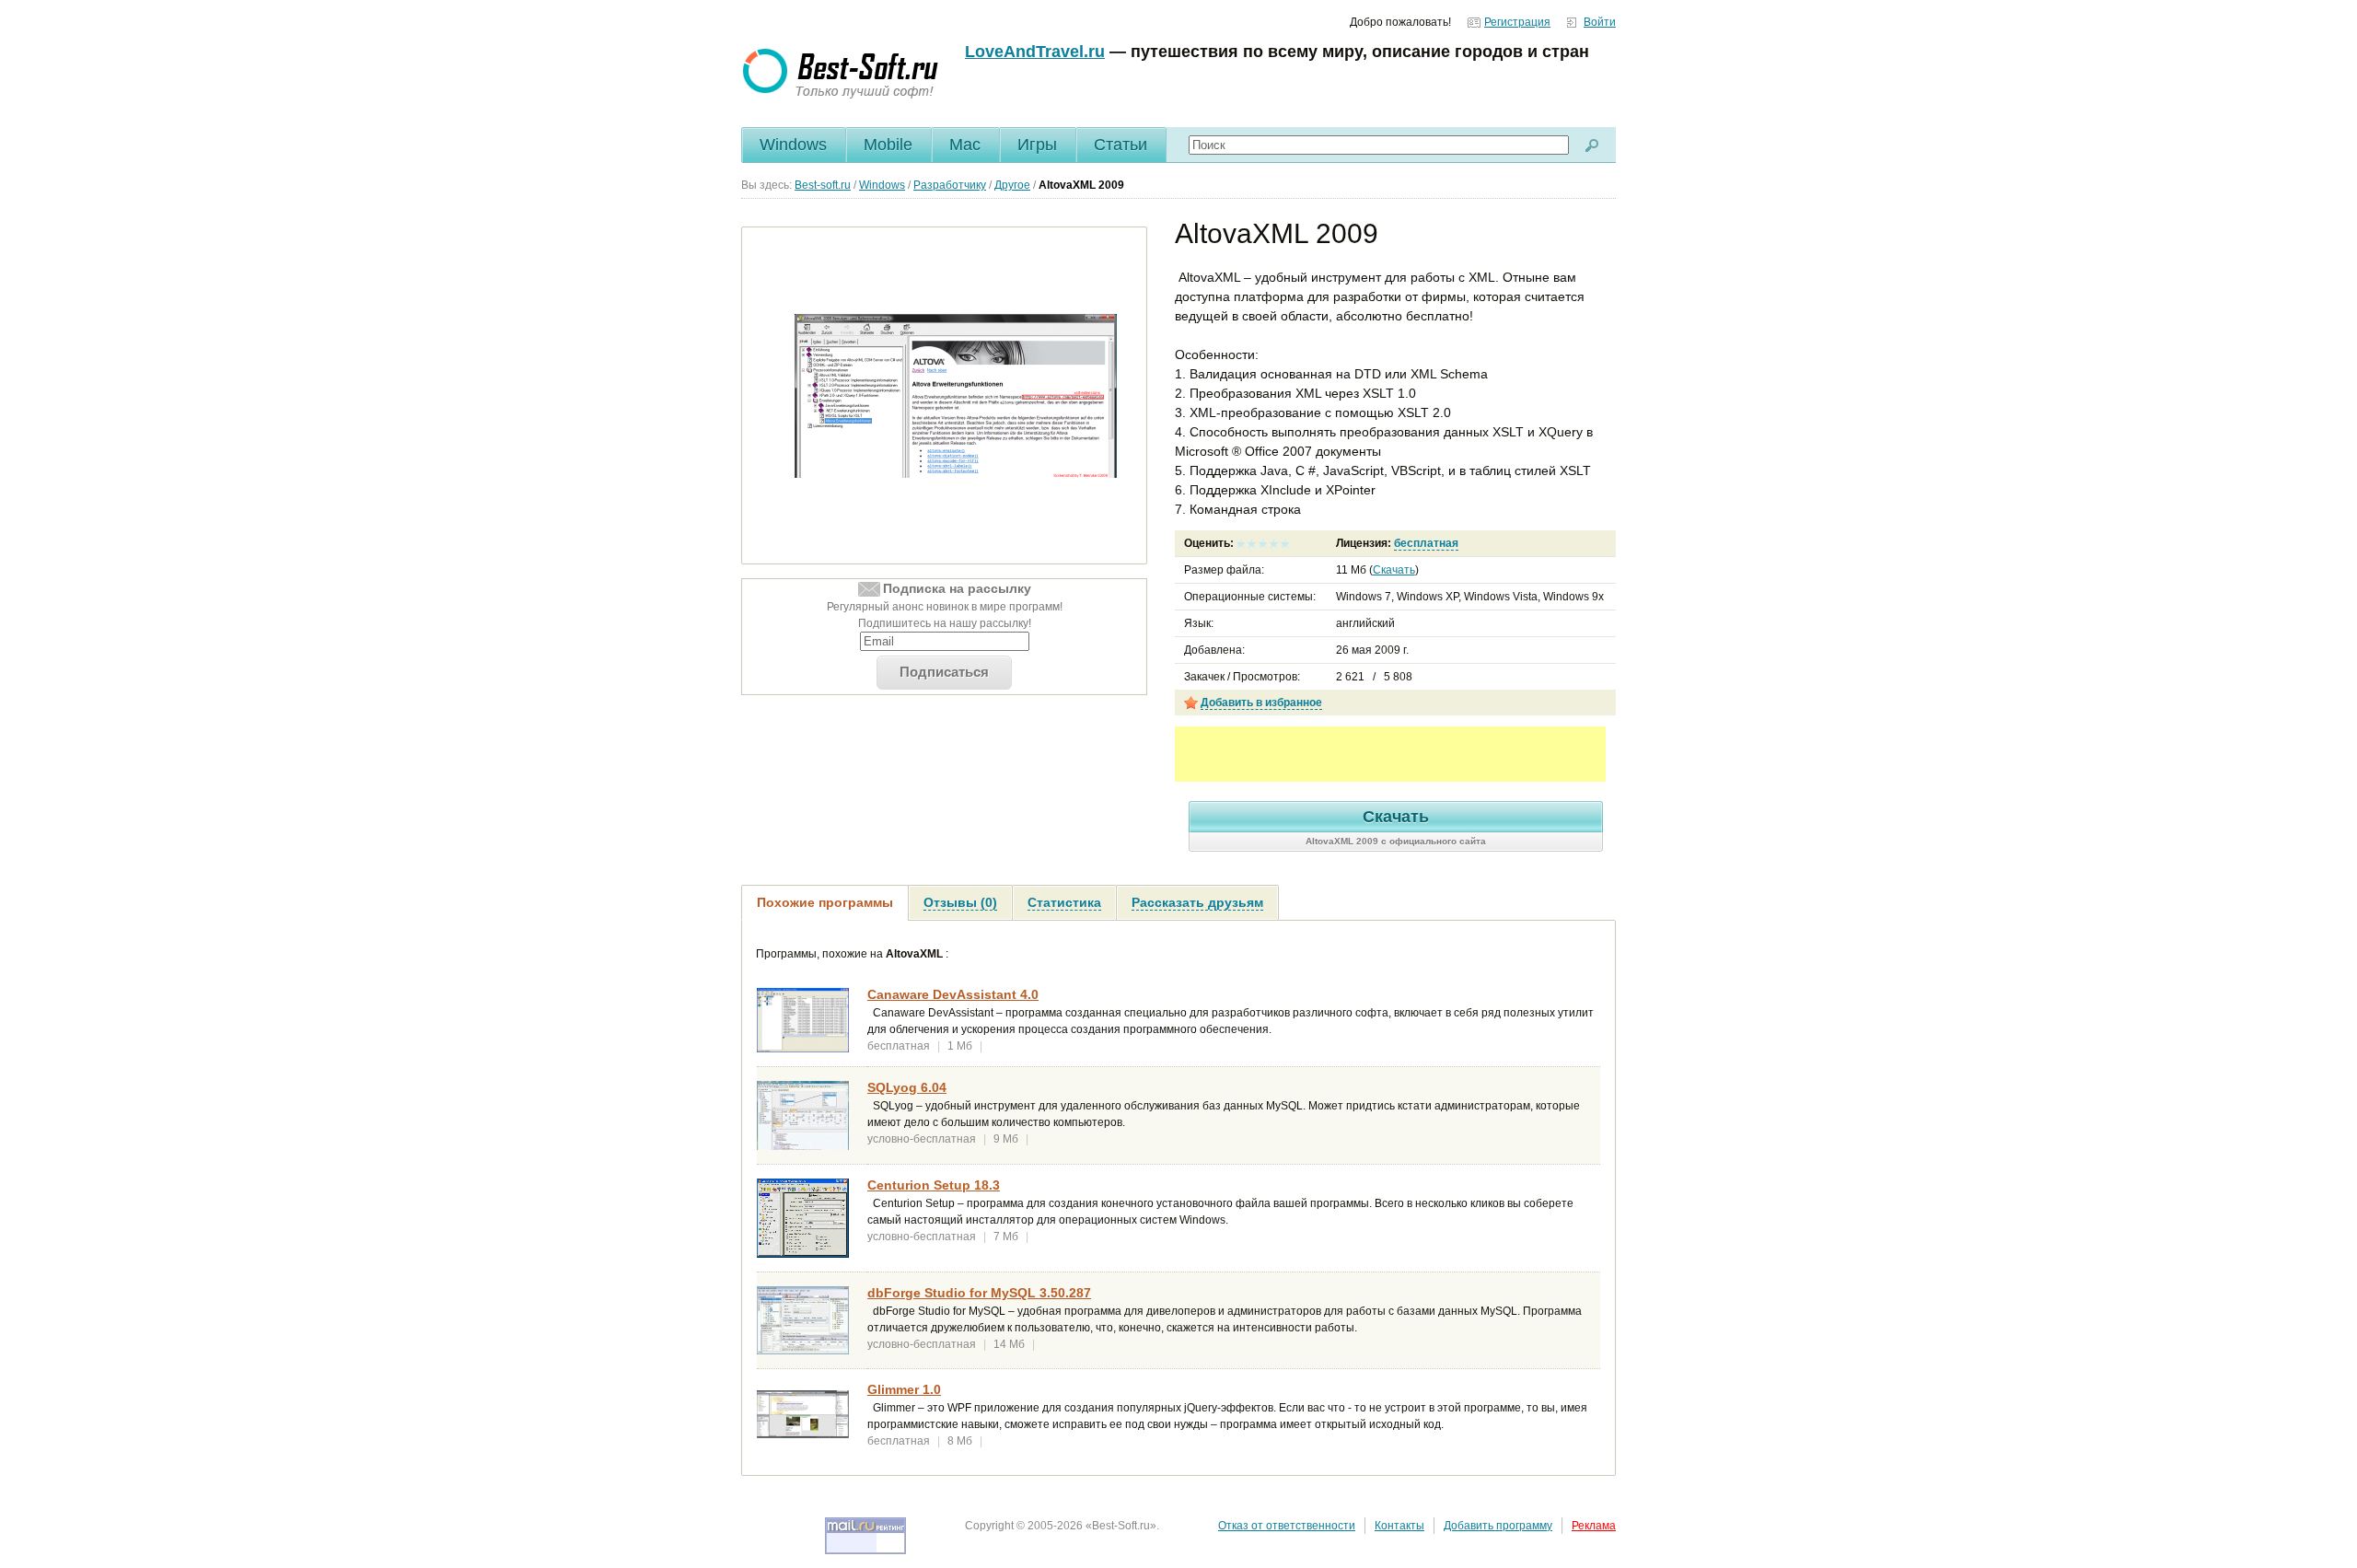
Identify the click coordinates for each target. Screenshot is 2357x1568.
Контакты (1399, 1526)
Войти (1600, 22)
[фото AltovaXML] (956, 396)
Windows (793, 145)
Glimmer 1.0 (904, 1389)
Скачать (1394, 570)
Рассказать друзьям (1197, 902)
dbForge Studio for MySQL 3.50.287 (979, 1293)
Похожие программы (825, 902)
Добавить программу (1498, 1526)
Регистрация (1517, 22)
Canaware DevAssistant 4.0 (953, 994)
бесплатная (1426, 543)
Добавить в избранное (1261, 703)
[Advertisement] (1390, 754)
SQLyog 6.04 (907, 1087)
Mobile (888, 145)
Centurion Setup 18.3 (934, 1185)
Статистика (1064, 902)
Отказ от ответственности (1287, 1526)
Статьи (1120, 145)
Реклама (1594, 1526)
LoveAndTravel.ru (1035, 52)
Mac (965, 145)
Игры (1037, 145)
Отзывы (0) (960, 902)
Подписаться (944, 672)
